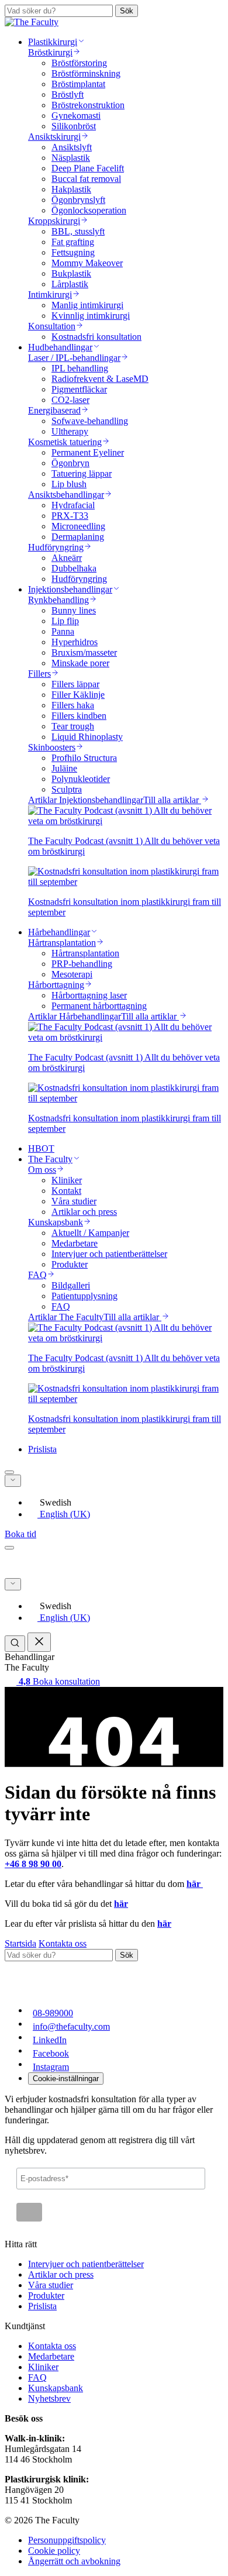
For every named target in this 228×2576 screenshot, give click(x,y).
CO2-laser (70, 400)
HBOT (41, 1148)
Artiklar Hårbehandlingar (75, 1016)
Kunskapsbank (56, 2388)
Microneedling (78, 526)
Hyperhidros (75, 642)
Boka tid (20, 1534)
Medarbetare (75, 1243)
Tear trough (73, 726)
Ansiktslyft (72, 147)
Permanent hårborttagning (99, 1006)
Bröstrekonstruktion (88, 105)
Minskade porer (80, 663)
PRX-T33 (70, 516)
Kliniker (67, 1180)
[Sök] (9, 1472)
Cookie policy (54, 2551)
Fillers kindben (79, 716)
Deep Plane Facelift (88, 168)
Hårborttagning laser (89, 995)
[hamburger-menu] (9, 1548)
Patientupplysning (84, 1296)
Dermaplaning (78, 537)
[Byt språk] (13, 1481)
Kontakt (66, 1191)
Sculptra (67, 789)
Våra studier (74, 1201)
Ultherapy (70, 431)
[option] (126, 1502)
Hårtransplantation (85, 953)
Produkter (70, 1264)
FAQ (61, 1306)
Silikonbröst (74, 126)
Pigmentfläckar (79, 389)
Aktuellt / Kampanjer (90, 1233)
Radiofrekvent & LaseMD (100, 379)
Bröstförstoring (79, 63)
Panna (63, 631)
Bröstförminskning (86, 73)
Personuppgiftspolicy (67, 2540)
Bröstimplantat (78, 84)
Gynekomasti (76, 116)
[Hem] (51, 1573)
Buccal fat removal (86, 179)
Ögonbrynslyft (78, 200)
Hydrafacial (73, 505)
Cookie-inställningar (66, 2079)
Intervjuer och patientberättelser (109, 1254)
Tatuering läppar (82, 473)
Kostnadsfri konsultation (96, 337)
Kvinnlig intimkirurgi (91, 316)
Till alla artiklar (172, 800)
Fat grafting (73, 242)
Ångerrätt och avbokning (74, 2561)
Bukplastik (71, 273)
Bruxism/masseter (84, 652)
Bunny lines (74, 610)
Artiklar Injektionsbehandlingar (86, 800)
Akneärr (67, 558)
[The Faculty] (32, 22)
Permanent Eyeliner (88, 452)
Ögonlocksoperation (89, 210)
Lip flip (65, 621)
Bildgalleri (71, 1285)
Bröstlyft (68, 94)
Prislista (42, 1449)
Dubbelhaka (74, 568)
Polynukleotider (81, 779)
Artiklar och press (84, 1212)
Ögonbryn (70, 463)
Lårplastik (70, 284)
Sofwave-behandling (90, 421)
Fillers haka (73, 705)
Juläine (64, 768)
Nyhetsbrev (49, 2398)
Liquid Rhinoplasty (87, 737)
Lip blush (69, 484)
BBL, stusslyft (78, 231)
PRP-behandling (82, 964)
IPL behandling (80, 368)
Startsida (20, 1943)
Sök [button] (127, 11)
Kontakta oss (63, 1943)
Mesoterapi (72, 974)
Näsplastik (71, 158)
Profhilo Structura (84, 758)
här (195, 1884)
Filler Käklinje (78, 695)
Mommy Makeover (87, 263)
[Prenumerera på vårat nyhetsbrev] (29, 2212)
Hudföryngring (79, 579)
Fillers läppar (75, 684)
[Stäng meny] (39, 1642)
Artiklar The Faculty (66, 1317)
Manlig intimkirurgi (87, 305)
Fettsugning (73, 252)
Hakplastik (71, 189)
